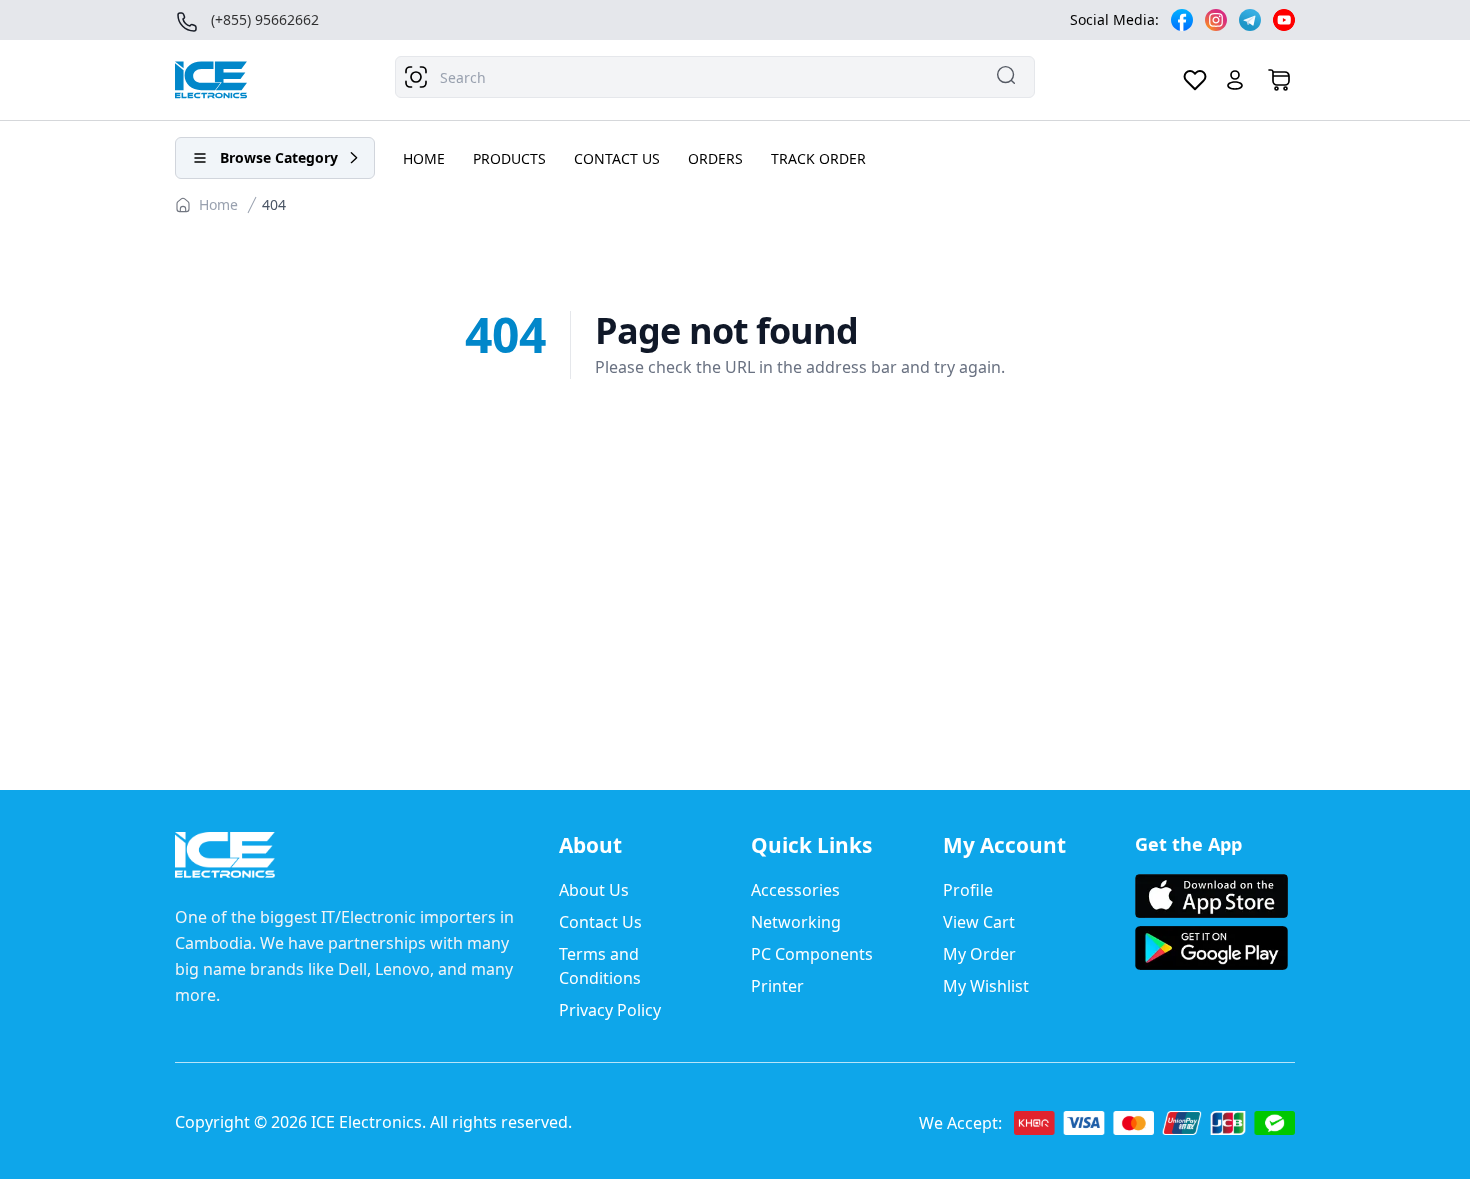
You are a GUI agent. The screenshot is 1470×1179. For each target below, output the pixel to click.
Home (218, 204)
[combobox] (715, 77)
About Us (594, 890)
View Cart (979, 922)
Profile (968, 890)
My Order (979, 954)
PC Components (812, 954)
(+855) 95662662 (265, 19)
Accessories (795, 890)
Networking (796, 922)
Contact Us (600, 922)
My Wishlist (986, 986)
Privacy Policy (610, 1010)
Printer (777, 986)
